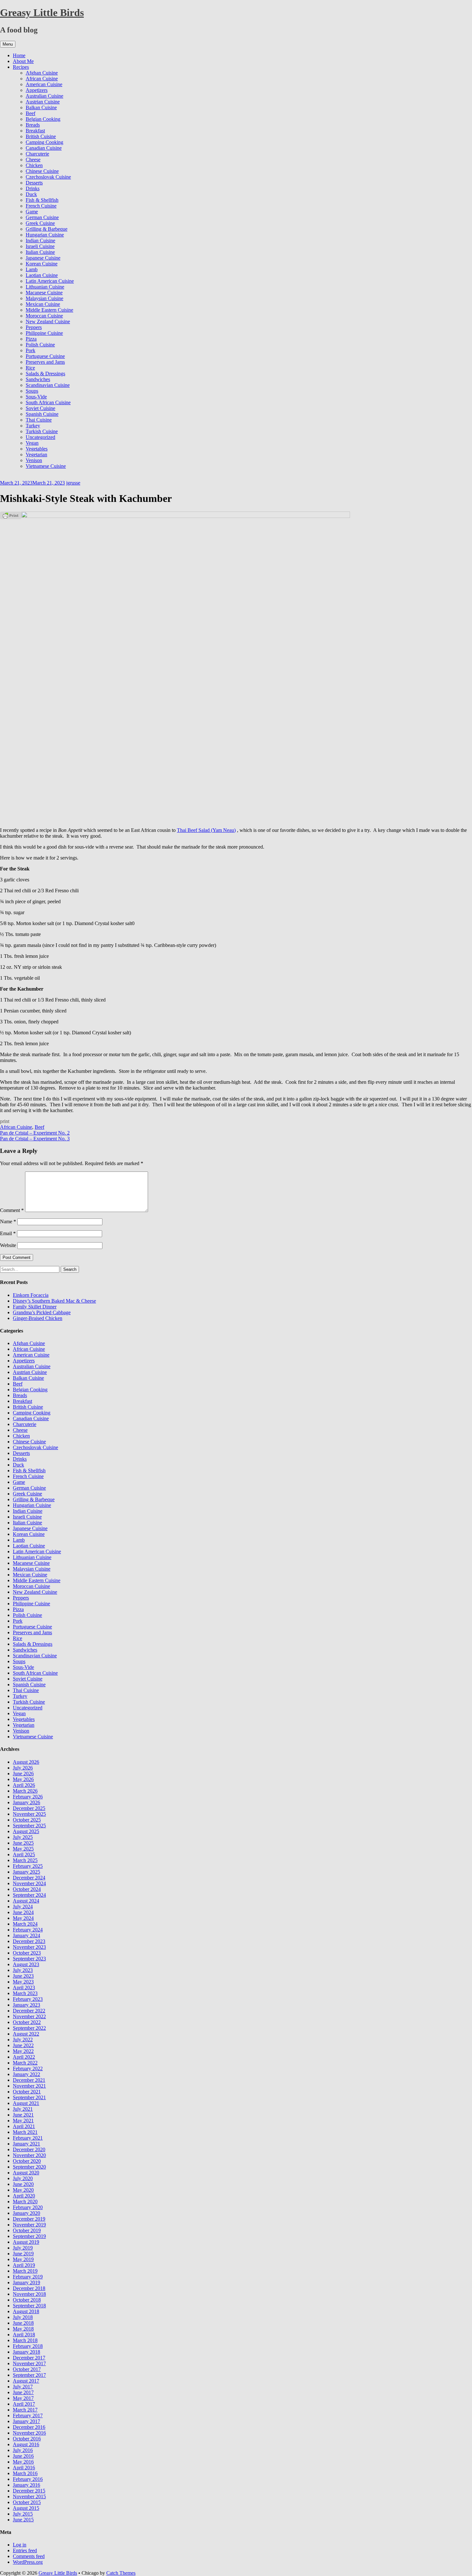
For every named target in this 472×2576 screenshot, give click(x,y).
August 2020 (26, 2173)
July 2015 (23, 2514)
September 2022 (29, 2028)
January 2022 (26, 2074)
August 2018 (26, 2311)
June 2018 (23, 2323)
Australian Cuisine (44, 96)
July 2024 (23, 1907)
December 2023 (29, 1941)
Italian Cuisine (40, 252)
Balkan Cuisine (41, 107)
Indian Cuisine (40, 241)
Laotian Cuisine (42, 275)
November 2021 (29, 2086)
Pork (31, 350)
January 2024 (26, 1935)
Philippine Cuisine (44, 333)
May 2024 (23, 1918)
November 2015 (29, 2496)
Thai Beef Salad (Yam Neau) (206, 830)
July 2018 (23, 2317)
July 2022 (23, 2040)
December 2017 (29, 2358)
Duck (31, 194)
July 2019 (23, 2248)
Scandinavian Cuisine (48, 385)
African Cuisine (42, 79)
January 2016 (26, 2485)
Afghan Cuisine (42, 73)
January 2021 (26, 2144)
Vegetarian (36, 455)
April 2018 (24, 2335)
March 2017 (25, 2410)
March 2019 (25, 2271)
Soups (32, 391)
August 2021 (26, 2103)
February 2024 (28, 1930)
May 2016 (23, 2462)
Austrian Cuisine (43, 102)
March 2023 (25, 1993)
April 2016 (24, 2468)
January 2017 (26, 2421)
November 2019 (29, 2225)
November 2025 (29, 1814)
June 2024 (23, 1912)
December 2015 (29, 2491)
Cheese (33, 160)
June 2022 (23, 2045)
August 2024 (26, 1901)
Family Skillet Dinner (35, 1307)
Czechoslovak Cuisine (48, 177)
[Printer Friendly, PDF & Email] (11, 515)
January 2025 (26, 1872)
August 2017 (26, 2381)
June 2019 (23, 2254)
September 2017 (29, 2375)
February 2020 (28, 2207)
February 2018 (28, 2346)
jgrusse (73, 483)
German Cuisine (42, 217)
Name (8, 1221)
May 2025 (23, 1849)
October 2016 (27, 2439)
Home (19, 55)
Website (8, 1245)
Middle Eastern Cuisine (49, 310)
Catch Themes (121, 2573)
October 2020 (27, 2161)
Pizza (31, 339)
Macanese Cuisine (44, 293)
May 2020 (23, 2190)
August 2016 (26, 2444)
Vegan (32, 443)
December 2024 (29, 1878)
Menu (8, 44)
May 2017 (23, 2398)
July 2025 (23, 1837)
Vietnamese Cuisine (46, 466)
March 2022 (25, 2063)
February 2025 (28, 1866)
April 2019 (24, 2265)
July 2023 (23, 1970)
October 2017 (27, 2369)
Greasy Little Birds (42, 13)
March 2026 (25, 1791)
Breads (33, 125)
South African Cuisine (48, 402)
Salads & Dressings (45, 374)
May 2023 (23, 1982)
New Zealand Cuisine (48, 321)
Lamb (32, 269)
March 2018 (25, 2340)
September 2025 (29, 1826)
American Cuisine (44, 84)
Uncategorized (40, 437)
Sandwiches (38, 379)
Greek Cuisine (40, 223)
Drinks (33, 188)
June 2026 (23, 1774)
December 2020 (29, 2149)
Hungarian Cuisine (45, 235)
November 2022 (29, 2016)
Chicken (34, 165)
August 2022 (26, 2034)
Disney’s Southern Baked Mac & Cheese (54, 1301)
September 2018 (29, 2306)
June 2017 (23, 2392)
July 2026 (23, 1768)
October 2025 (27, 1820)
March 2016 (25, 2473)
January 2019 (26, 2282)
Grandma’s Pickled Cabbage (42, 1312)
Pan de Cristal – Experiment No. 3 (35, 1139)
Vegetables (37, 449)
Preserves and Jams (45, 362)
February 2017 (28, 2416)
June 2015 (23, 2520)
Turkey (33, 426)
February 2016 (28, 2479)
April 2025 (24, 1854)
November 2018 (29, 2294)
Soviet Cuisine (40, 408)
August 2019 (26, 2242)
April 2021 (24, 2126)
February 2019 (28, 2277)
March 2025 (25, 1860)
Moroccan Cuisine (44, 316)
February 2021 (28, 2138)
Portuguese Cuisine (45, 356)
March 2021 (25, 2132)
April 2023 (24, 1988)
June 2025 (23, 1843)
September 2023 (29, 1959)
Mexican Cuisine (43, 304)
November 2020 (29, 2155)
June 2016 (23, 2456)
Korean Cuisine (42, 264)
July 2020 (23, 2178)
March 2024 (25, 1924)
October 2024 (27, 1889)
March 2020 (25, 2202)
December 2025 (29, 1808)
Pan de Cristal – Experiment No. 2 (35, 1133)
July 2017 (23, 2387)
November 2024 (29, 1883)
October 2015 (27, 2502)
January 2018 (26, 2352)
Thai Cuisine (39, 420)
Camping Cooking (44, 142)
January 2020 (26, 2213)
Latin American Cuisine (50, 281)
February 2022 (28, 2068)
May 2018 (23, 2329)
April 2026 (24, 1785)
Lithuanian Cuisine (45, 287)
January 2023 (26, 2005)
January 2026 (26, 1802)
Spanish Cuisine (42, 414)
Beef (31, 113)
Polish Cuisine (40, 345)
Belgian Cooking (43, 119)
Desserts (34, 183)
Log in (20, 2545)
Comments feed (29, 2556)
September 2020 (29, 2167)
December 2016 (29, 2427)
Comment (12, 1210)
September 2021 (29, 2097)
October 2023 (27, 1953)
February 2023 (28, 1999)
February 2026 (28, 1797)
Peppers (34, 327)
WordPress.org (28, 2562)
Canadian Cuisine (44, 148)
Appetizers (37, 90)
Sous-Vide (36, 397)
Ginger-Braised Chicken (38, 1318)
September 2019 (29, 2236)
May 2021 (23, 2121)
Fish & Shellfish (42, 200)
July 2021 (23, 2109)
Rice (30, 368)
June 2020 (23, 2184)
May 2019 (23, 2259)
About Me (23, 61)
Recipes (21, 67)
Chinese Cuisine (42, 171)
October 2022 (27, 2022)
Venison (34, 460)
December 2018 (29, 2288)
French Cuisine (41, 206)
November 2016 (29, 2433)
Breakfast (35, 131)
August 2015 (26, 2508)
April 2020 (24, 2196)
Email (8, 1233)
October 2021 (27, 2092)
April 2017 (24, 2404)
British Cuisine (41, 136)
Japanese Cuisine (43, 258)
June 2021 (23, 2115)
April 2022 (24, 2057)
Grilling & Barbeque (47, 229)
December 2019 (29, 2219)
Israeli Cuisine (40, 246)
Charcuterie (37, 154)
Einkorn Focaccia (31, 1295)
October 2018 (27, 2300)
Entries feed (25, 2550)
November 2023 (29, 1947)
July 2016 (23, 2450)
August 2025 (26, 1831)
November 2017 (29, 2363)
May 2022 (23, 2051)
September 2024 (29, 1895)
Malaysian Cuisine (44, 298)
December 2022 (29, 2011)
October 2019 (27, 2230)
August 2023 (26, 1964)
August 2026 (26, 1762)
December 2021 (29, 2080)
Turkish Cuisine (42, 431)
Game (32, 212)
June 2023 (23, 1976)
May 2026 (23, 1779)
